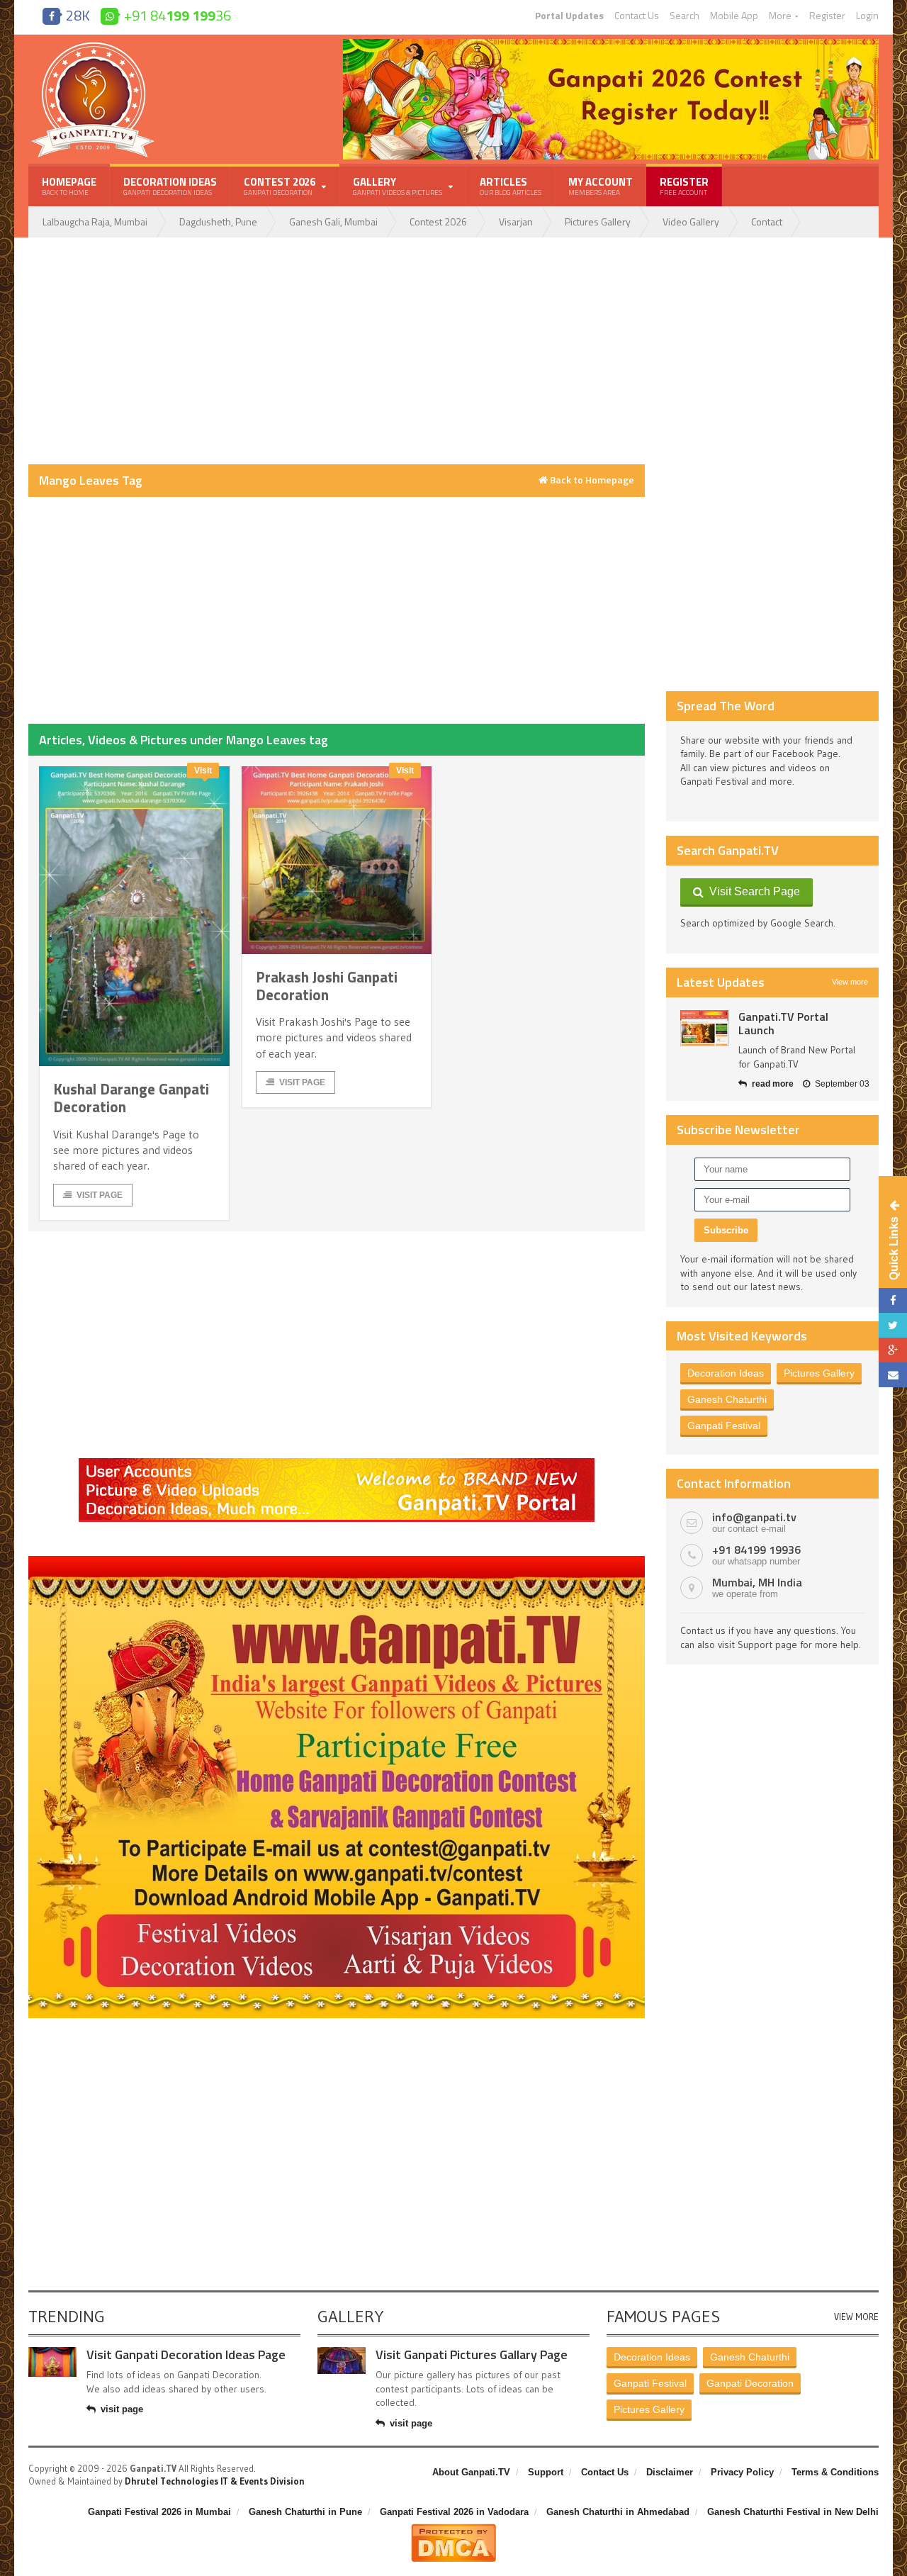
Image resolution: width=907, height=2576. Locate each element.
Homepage (69, 186)
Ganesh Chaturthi (727, 1399)
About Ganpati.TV (471, 2472)
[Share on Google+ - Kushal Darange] (893, 1350)
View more (850, 982)
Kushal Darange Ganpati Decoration (131, 1098)
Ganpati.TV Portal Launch (783, 1023)
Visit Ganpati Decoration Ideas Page (186, 2354)
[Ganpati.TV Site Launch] (704, 1028)
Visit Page (100, 1195)
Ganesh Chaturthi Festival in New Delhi (793, 2512)
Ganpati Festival (724, 1426)
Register (827, 16)
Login (867, 16)
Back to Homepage (591, 480)
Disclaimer (670, 2472)
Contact (767, 222)
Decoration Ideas (170, 186)
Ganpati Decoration (750, 2383)
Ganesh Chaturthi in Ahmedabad (618, 2512)
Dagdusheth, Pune (218, 222)
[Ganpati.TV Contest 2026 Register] (611, 44)
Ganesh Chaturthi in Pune (305, 2512)
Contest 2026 (438, 222)
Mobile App (734, 16)
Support (546, 2472)
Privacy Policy (742, 2472)
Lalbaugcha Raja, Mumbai (95, 222)
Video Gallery (691, 222)
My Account (601, 186)
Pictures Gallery (598, 222)
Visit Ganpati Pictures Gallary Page (472, 2354)
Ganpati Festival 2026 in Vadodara (454, 2512)
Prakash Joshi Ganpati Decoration (327, 986)
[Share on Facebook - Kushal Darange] (893, 1300)
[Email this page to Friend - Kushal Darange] (893, 1375)
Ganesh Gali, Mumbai (333, 222)
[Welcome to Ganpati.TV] (337, 1463)
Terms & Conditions (835, 2472)
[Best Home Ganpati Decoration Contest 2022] (337, 1561)
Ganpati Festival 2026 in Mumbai (159, 2512)
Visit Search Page (752, 891)
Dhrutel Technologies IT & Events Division (215, 2481)
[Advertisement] (337, 351)
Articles (511, 186)
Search (685, 16)
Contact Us (637, 16)
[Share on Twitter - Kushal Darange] (893, 1325)
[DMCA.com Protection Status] (453, 2529)
